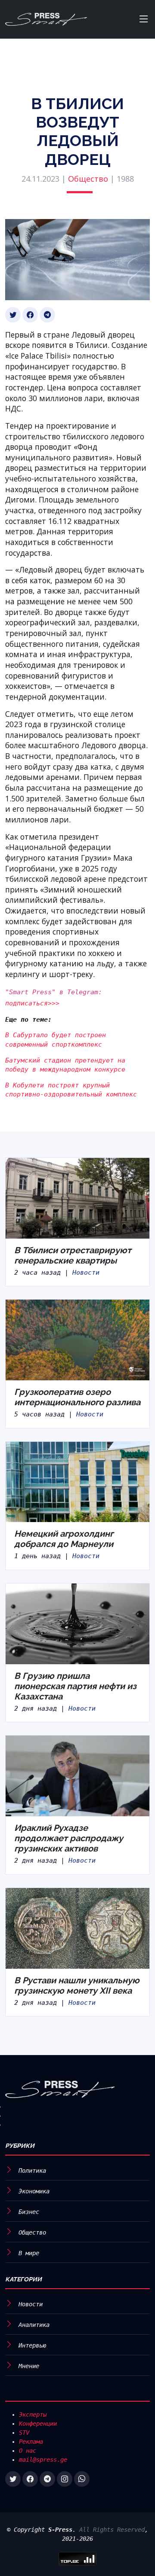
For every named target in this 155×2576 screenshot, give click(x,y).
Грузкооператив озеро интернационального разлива (77, 1397)
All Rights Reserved (112, 2530)
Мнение (29, 2366)
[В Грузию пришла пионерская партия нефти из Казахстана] (77, 1623)
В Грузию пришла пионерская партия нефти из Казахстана (75, 1686)
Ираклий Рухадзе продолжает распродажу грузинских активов (69, 1838)
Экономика (34, 2191)
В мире (29, 2253)
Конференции (38, 2424)
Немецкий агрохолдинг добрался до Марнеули (64, 1539)
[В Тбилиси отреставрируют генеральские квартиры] (77, 1198)
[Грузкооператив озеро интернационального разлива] (77, 1340)
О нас (28, 2451)
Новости (86, 1273)
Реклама (31, 2442)
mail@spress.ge (43, 2460)
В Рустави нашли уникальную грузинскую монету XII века (77, 1985)
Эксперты (33, 2415)
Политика (32, 2171)
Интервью (32, 2345)
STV (24, 2433)
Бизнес (29, 2212)
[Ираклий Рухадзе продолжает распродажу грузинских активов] (77, 1775)
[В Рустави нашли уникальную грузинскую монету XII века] (77, 1928)
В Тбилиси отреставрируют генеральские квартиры (73, 1255)
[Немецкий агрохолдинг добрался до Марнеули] (77, 1481)
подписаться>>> (32, 1003)
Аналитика (34, 2325)
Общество (88, 179)
